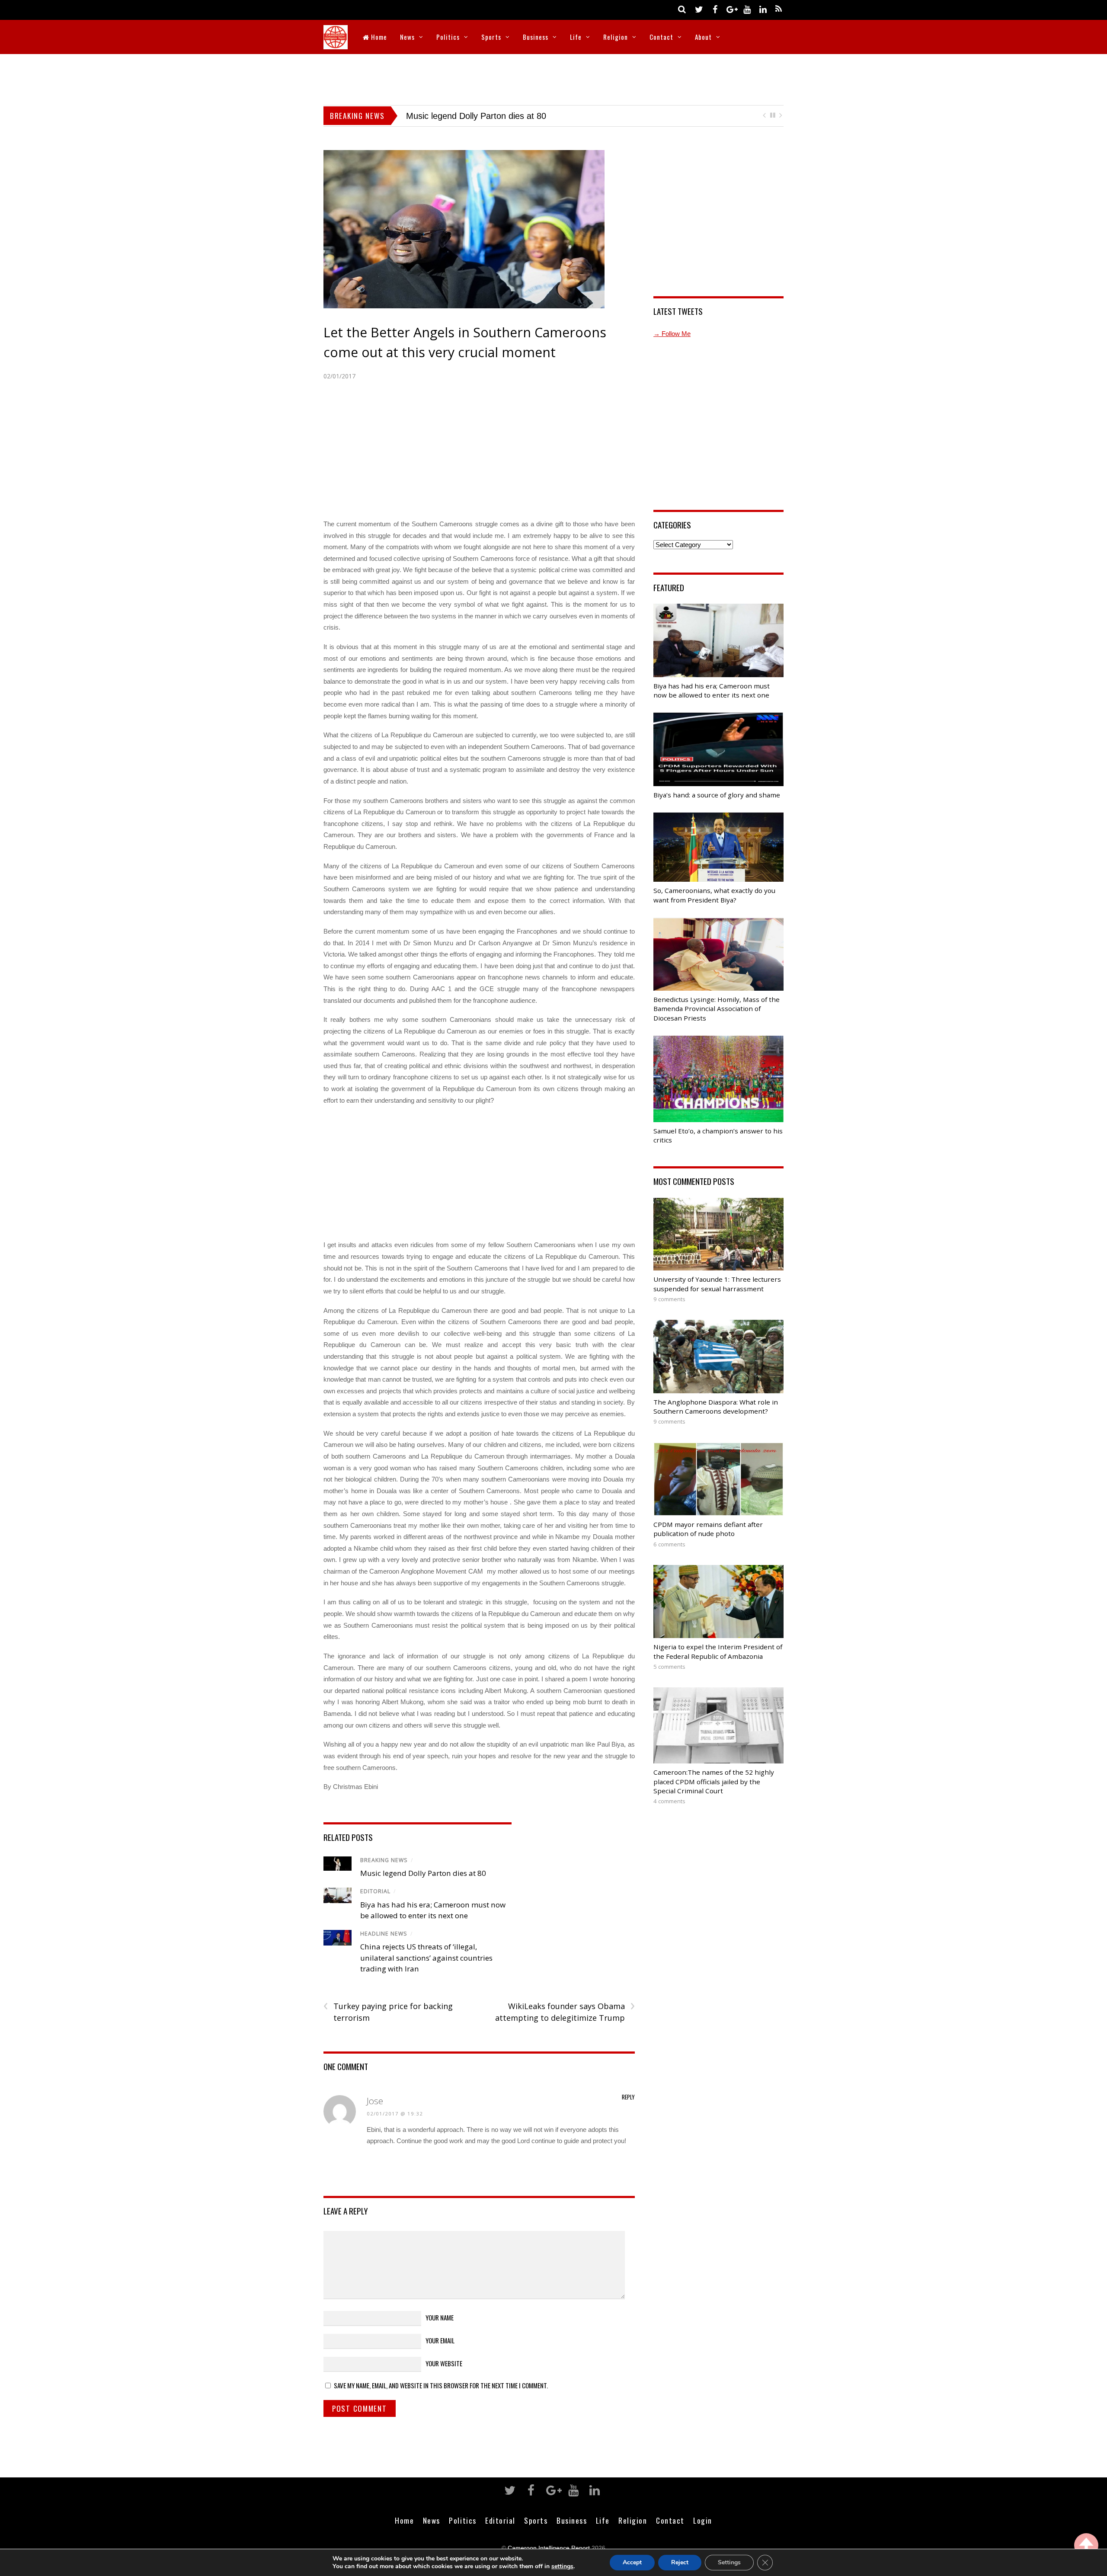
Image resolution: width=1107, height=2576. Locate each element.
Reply (628, 2109)
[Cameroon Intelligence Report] (336, 43)
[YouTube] (747, 9)
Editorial (375, 1904)
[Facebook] (715, 9)
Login (703, 2533)
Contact (661, 37)
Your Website (444, 2376)
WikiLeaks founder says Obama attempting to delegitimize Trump (565, 2024)
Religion (616, 37)
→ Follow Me (672, 346)
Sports (491, 37)
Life (576, 37)
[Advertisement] (553, 78)
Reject (680, 2562)
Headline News (384, 1946)
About (703, 37)
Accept (632, 2562)
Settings (729, 2562)
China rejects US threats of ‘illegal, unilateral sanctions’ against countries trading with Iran (426, 1970)
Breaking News (384, 1872)
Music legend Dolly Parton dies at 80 (423, 1886)
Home (378, 37)
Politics (448, 37)
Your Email (440, 2352)
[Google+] (731, 9)
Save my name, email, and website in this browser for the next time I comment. (441, 2398)
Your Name (440, 2330)
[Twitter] (699, 9)
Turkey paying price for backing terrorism (388, 2024)
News (407, 37)
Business (536, 37)
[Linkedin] (763, 9)
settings (562, 2566)
